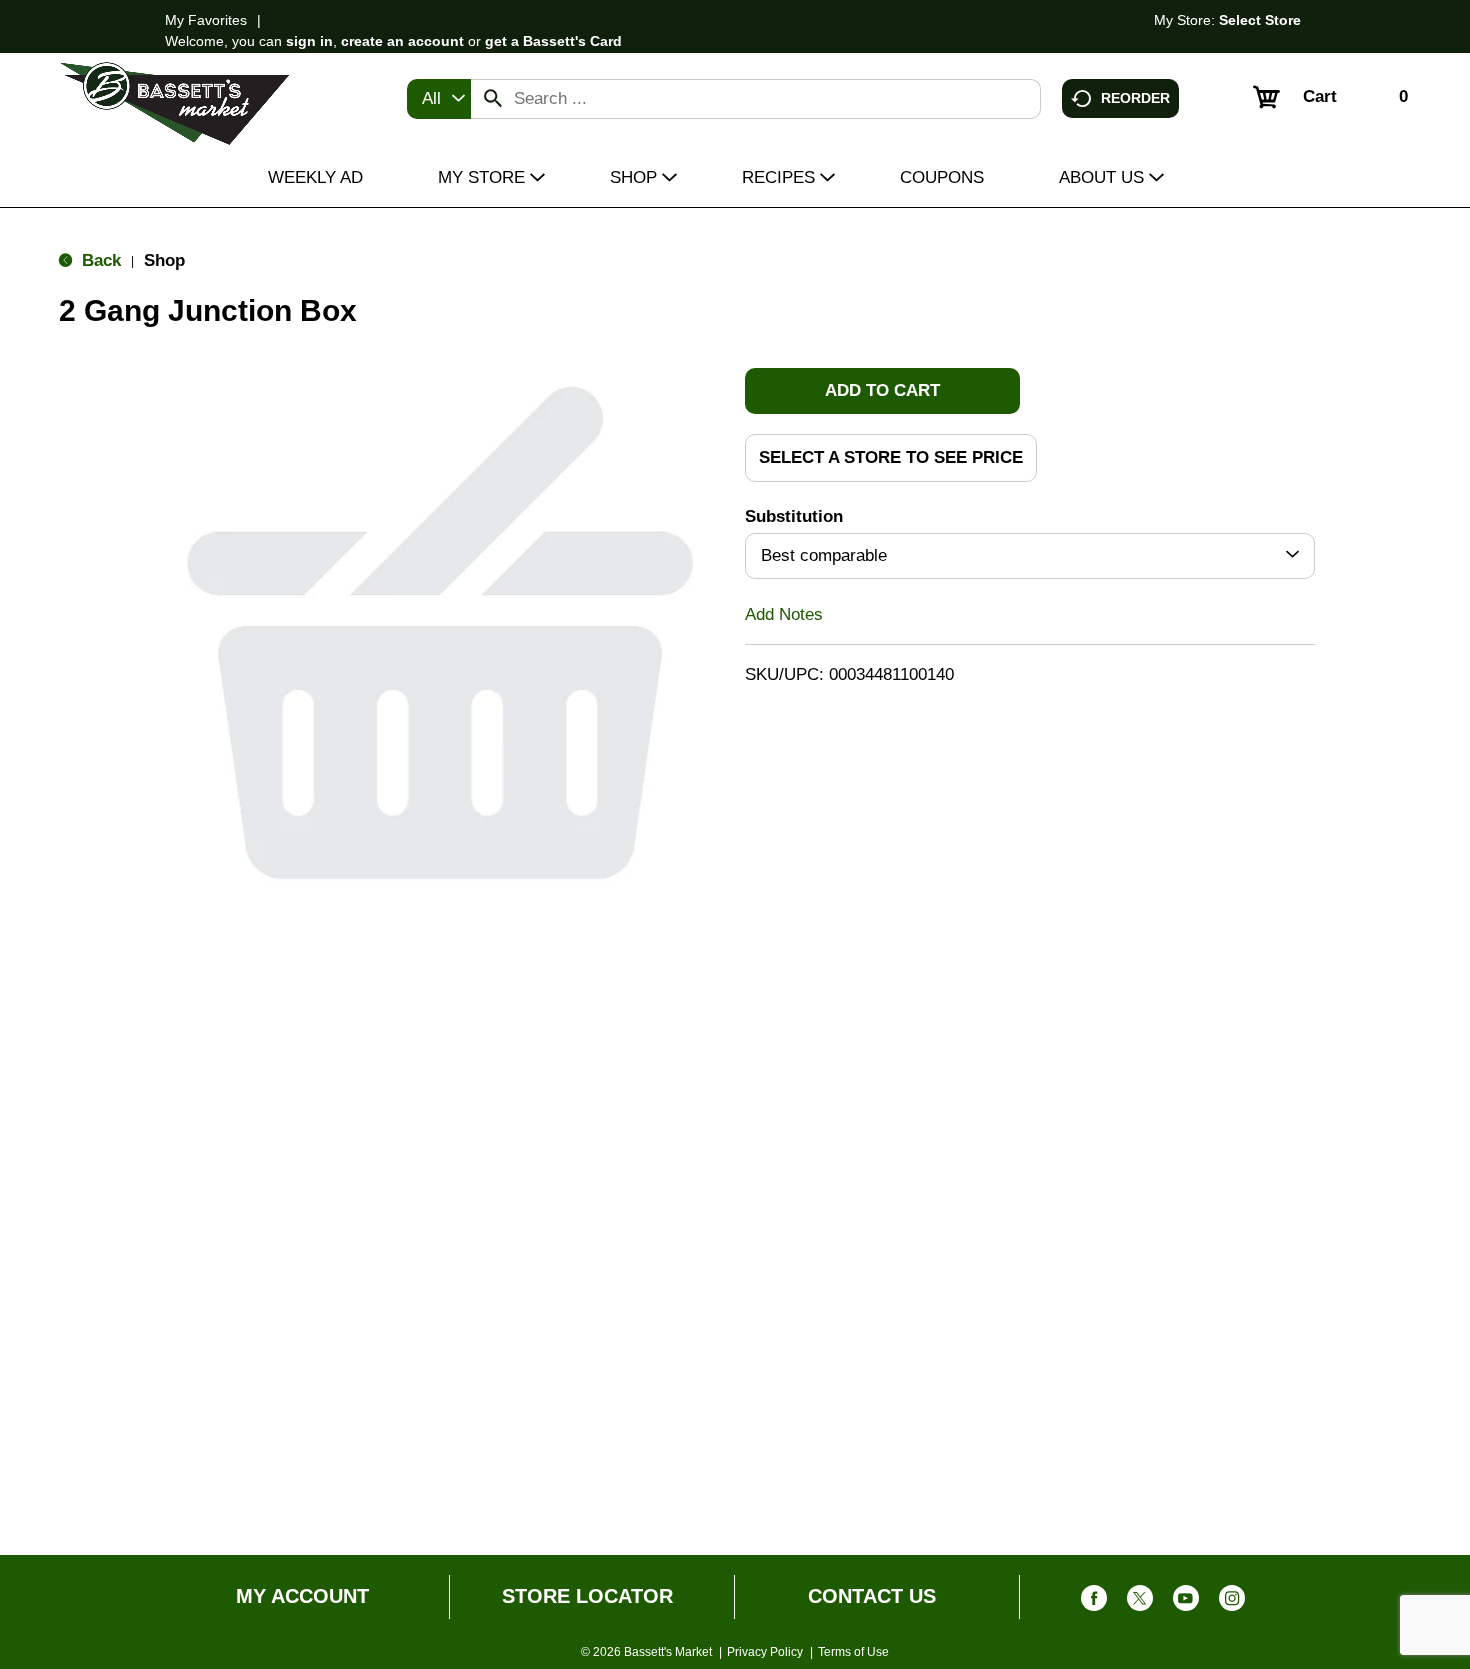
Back (99, 260)
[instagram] (1232, 1602)
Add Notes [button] (784, 613)
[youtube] (1186, 1602)
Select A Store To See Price (891, 457)
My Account (302, 1596)
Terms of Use (853, 1652)
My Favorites (206, 20)
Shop (164, 260)
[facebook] (1094, 1602)
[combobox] (439, 99)
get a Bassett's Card (553, 41)
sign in (309, 41)
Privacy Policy (765, 1652)
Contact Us (872, 1596)
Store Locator (587, 1596)
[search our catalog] (493, 99)
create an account (402, 41)
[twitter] (1140, 1602)
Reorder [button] (1135, 97)
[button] (882, 391)
